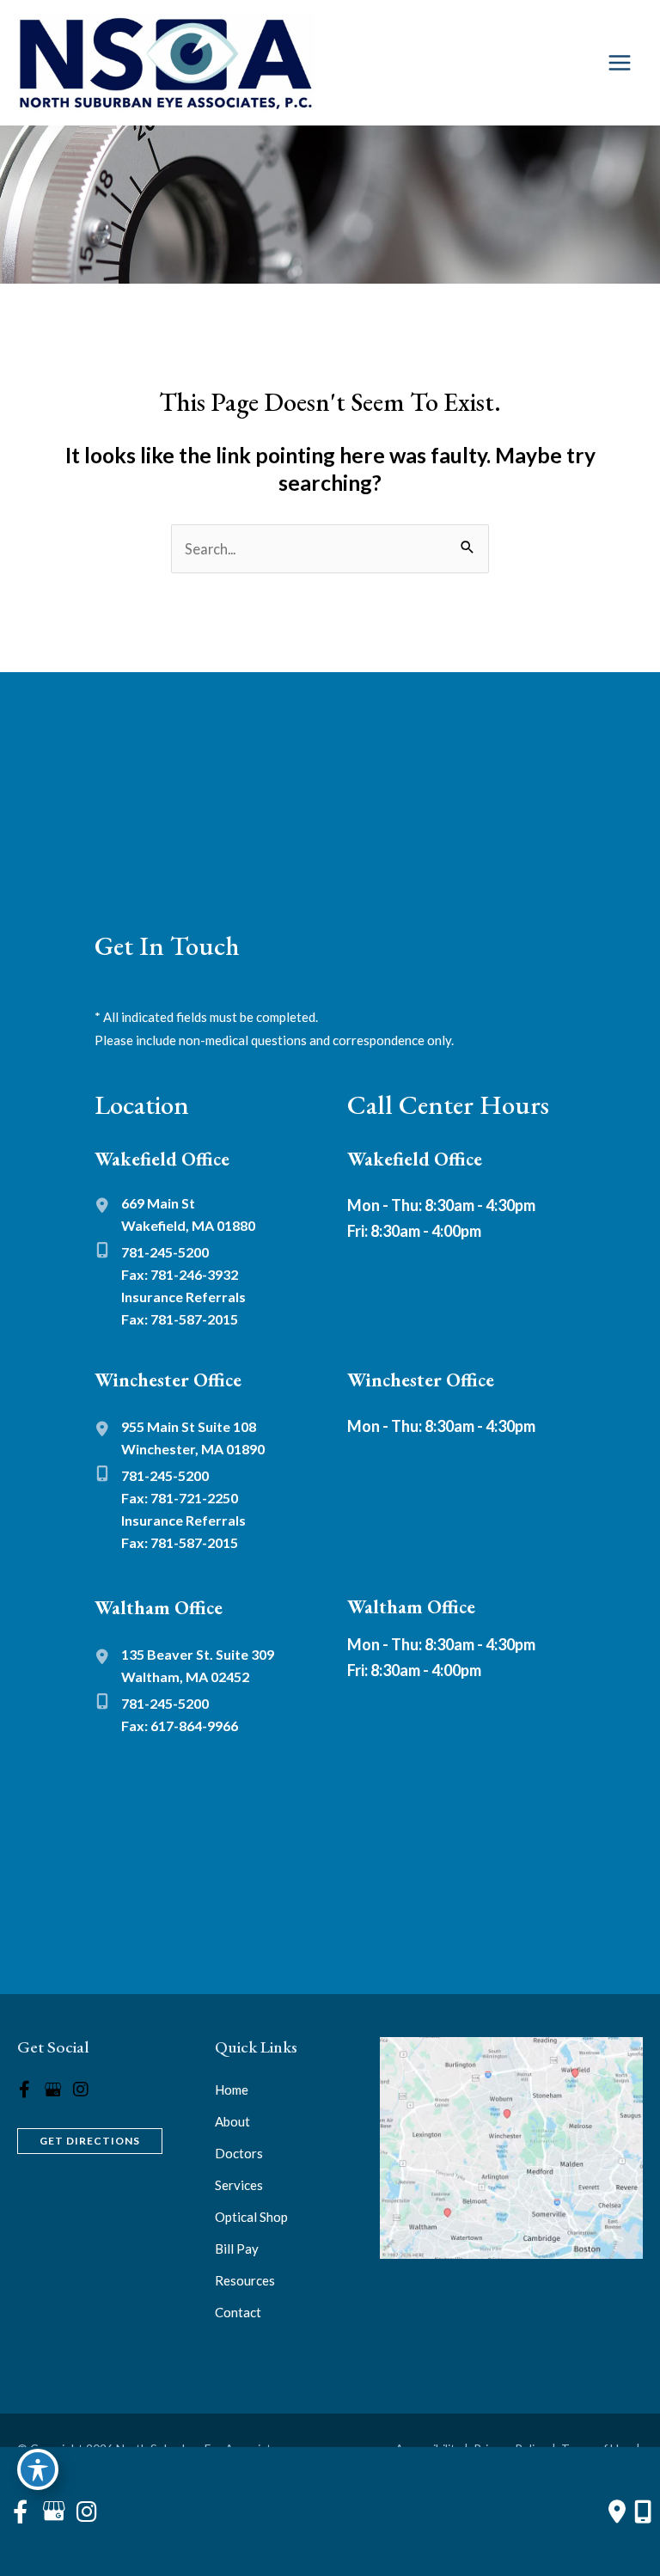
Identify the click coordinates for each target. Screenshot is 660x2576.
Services (239, 2185)
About (232, 2121)
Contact (238, 2312)
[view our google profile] (52, 2090)
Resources (245, 2280)
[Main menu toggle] (619, 63)
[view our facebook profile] (24, 2090)
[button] (90, 2139)
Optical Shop (251, 2217)
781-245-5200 (165, 1252)
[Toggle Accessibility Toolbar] (38, 2469)
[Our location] (643, 2512)
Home (232, 2090)
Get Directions (90, 2141)
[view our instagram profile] (81, 2090)
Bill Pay (237, 2249)
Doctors (239, 2153)
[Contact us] (617, 2512)
